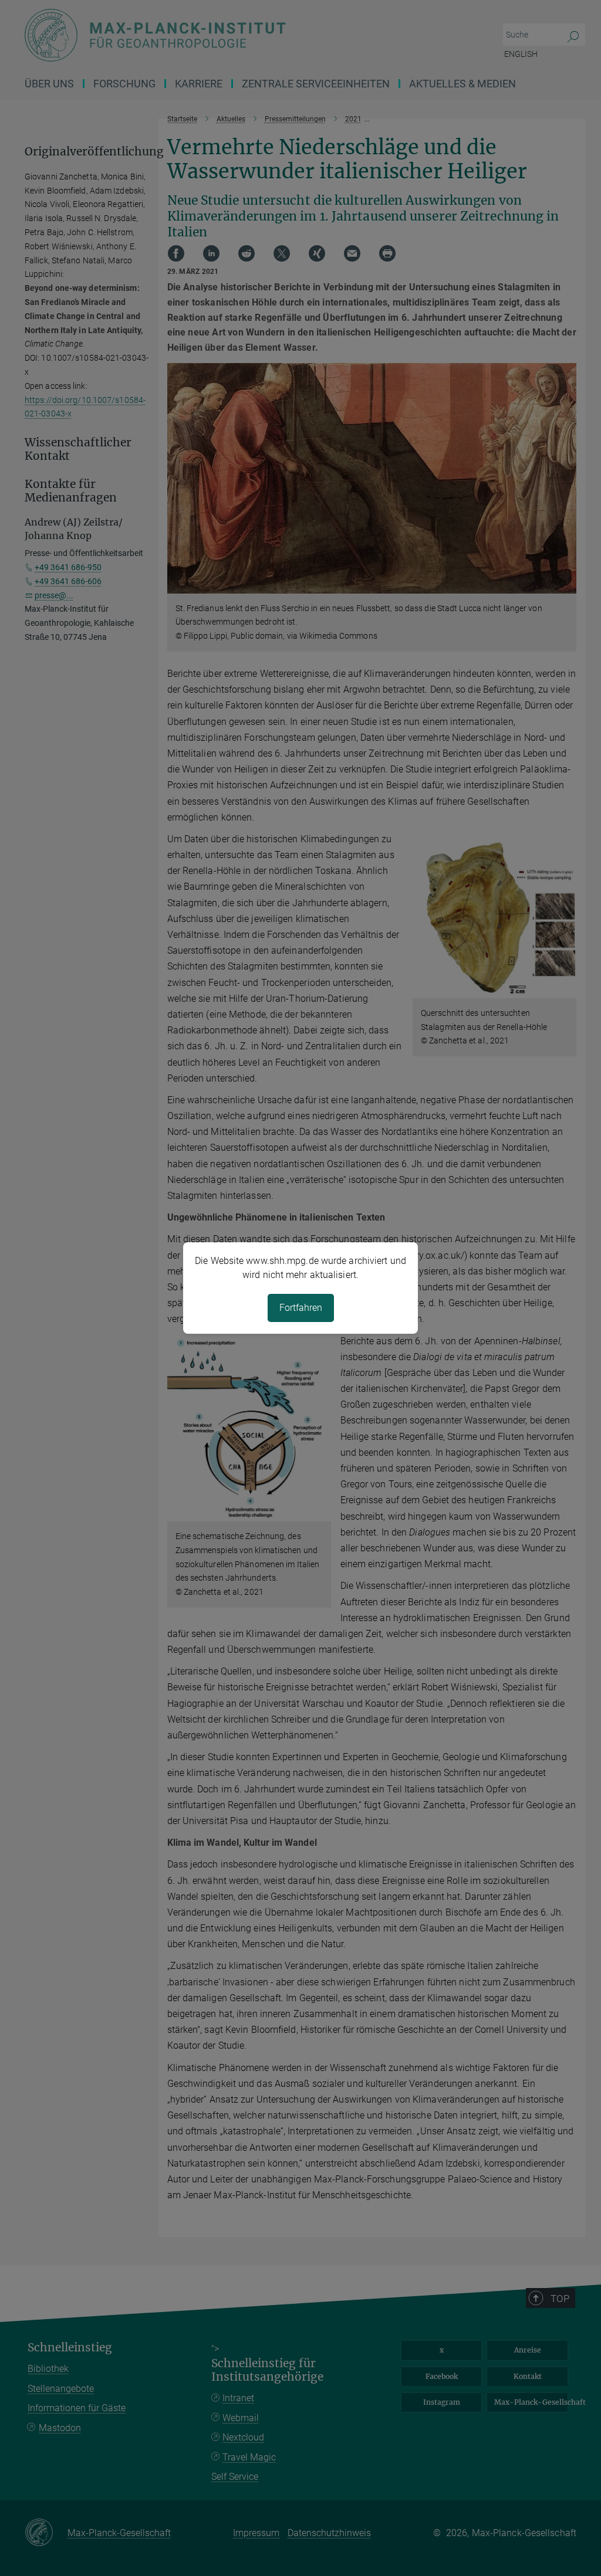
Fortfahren (301, 1308)
